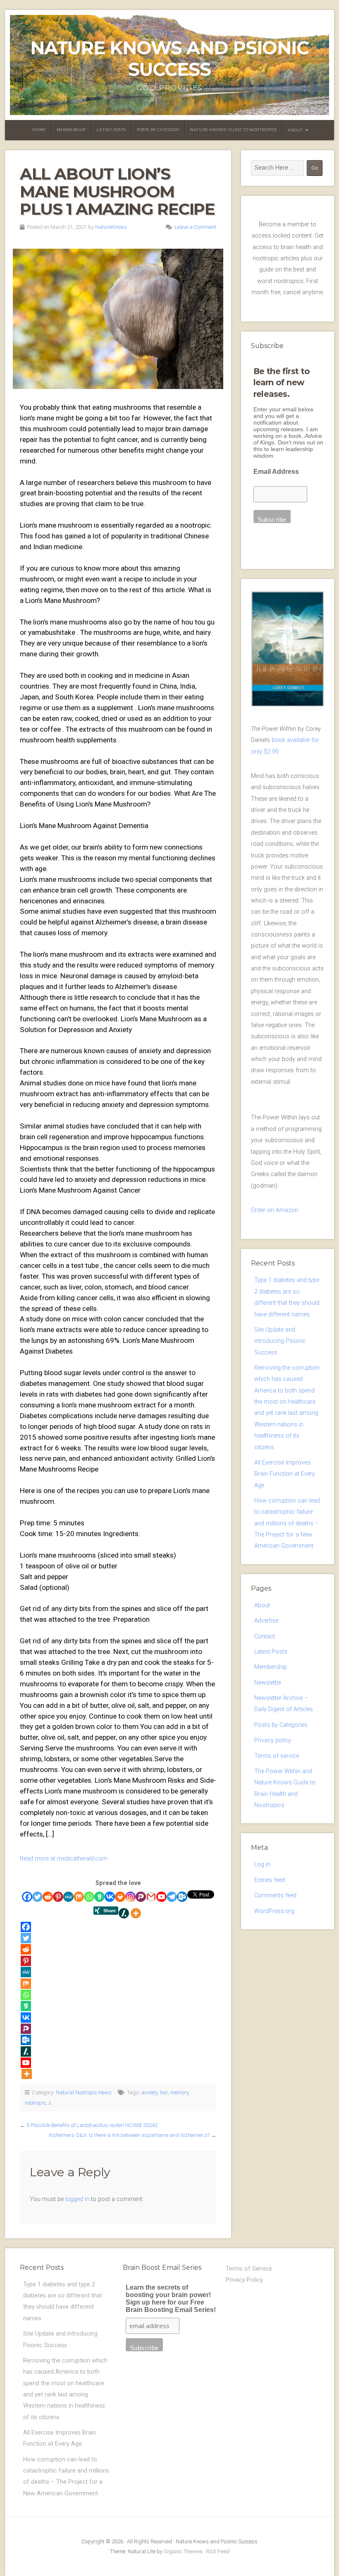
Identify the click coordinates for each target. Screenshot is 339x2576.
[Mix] (79, 1897)
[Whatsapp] (89, 1897)
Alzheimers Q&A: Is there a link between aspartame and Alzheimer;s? (129, 2135)
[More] (136, 1913)
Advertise (266, 1621)
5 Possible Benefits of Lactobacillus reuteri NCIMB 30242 (92, 2125)
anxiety (149, 2092)
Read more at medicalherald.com (64, 1859)
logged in (77, 2199)
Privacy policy (273, 1740)
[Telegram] (172, 1897)
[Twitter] (37, 1897)
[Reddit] (48, 1897)
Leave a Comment (195, 227)
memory (179, 2092)
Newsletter (268, 1683)
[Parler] (141, 1897)
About (295, 130)
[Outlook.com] (182, 1897)
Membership (71, 130)
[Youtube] (161, 1897)
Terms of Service (249, 2269)
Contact (265, 1636)
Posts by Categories (281, 1725)
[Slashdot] (124, 1913)
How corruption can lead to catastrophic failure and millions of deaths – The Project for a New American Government (287, 1523)
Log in (262, 1864)
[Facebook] (27, 1897)
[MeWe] (68, 1897)
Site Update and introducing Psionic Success (280, 1341)
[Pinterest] (58, 1897)
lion (164, 2092)
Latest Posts (111, 130)
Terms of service (277, 1756)
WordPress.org (274, 1911)
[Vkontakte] (110, 1897)
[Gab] (99, 1897)
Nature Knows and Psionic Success (169, 59)
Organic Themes (183, 2551)
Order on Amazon (275, 1210)
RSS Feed (218, 2551)
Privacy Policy (244, 2280)
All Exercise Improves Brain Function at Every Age (285, 1474)
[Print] (120, 1897)
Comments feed (275, 1895)
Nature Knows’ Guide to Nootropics (234, 130)
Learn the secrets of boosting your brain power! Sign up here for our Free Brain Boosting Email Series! (171, 2299)
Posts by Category (158, 130)
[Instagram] (130, 1897)
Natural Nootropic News (84, 2092)
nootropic (35, 2103)
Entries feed (270, 1880)
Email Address (276, 472)
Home (39, 130)
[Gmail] (151, 1897)
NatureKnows (111, 227)
